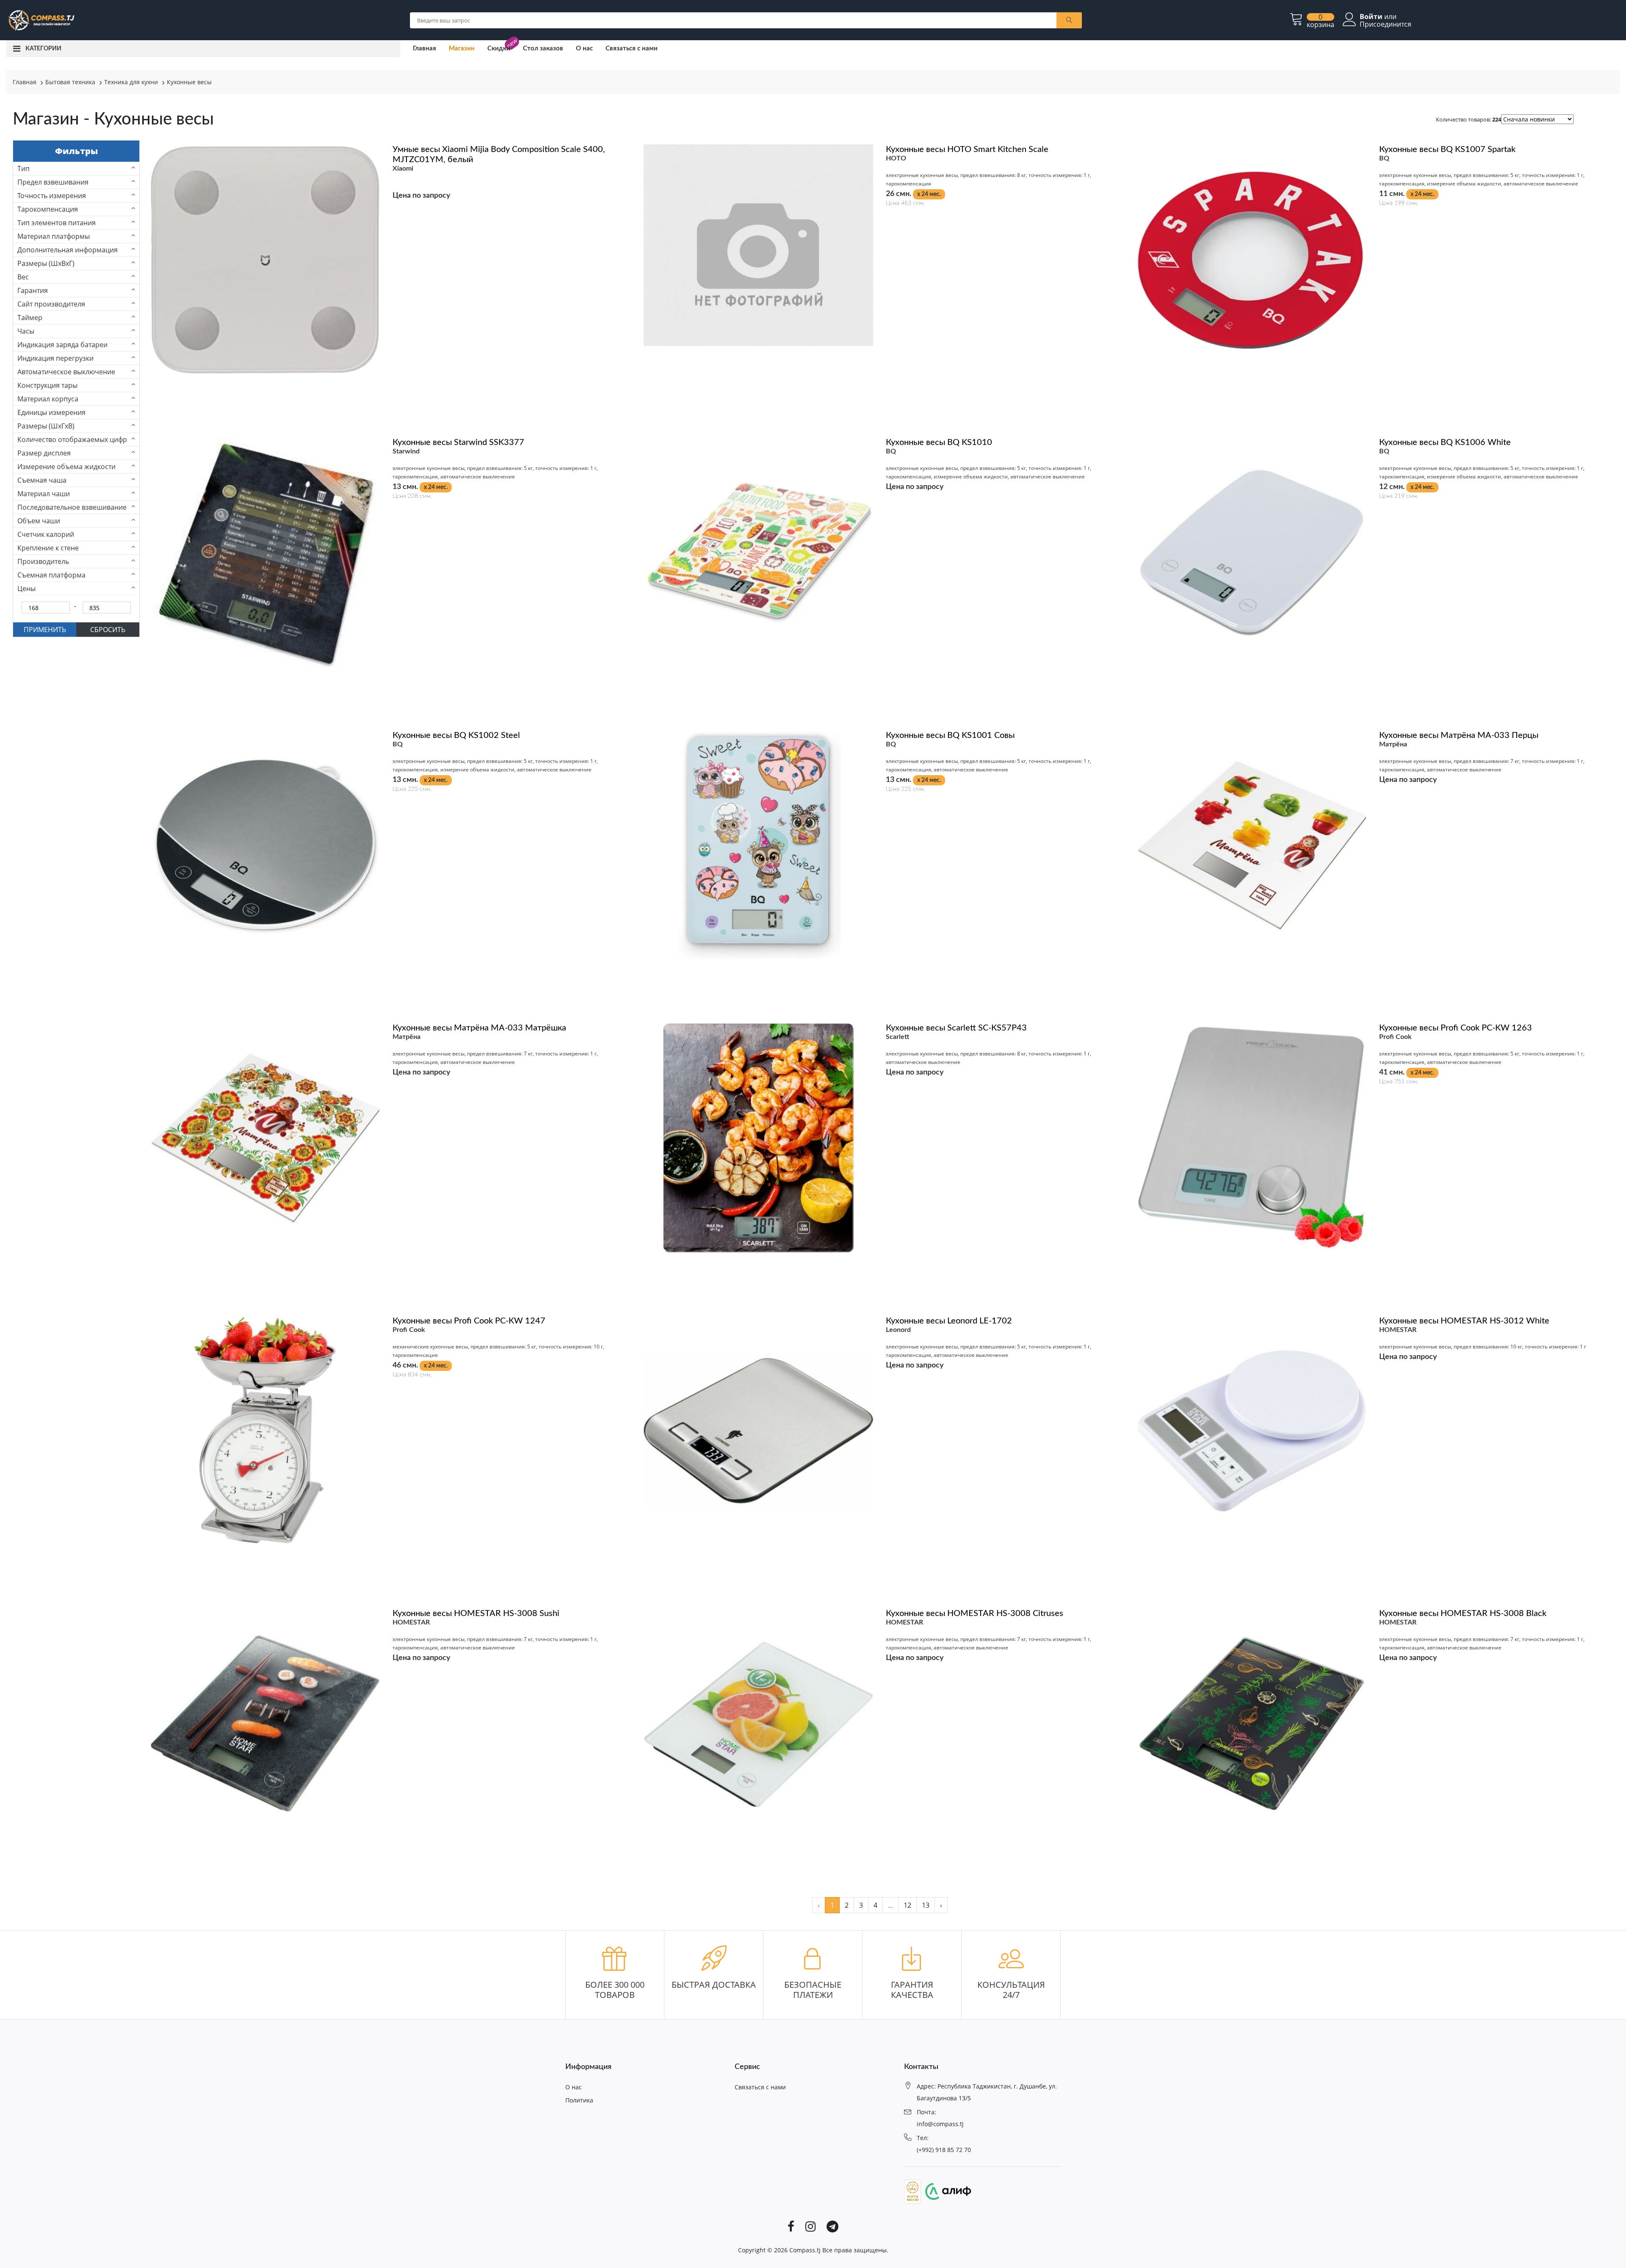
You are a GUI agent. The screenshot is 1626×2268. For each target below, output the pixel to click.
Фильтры (76, 151)
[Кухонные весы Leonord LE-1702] (758, 1430)
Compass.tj (805, 2250)
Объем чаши (39, 521)
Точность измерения (52, 196)
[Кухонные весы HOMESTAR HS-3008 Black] (1252, 1723)
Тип (24, 169)
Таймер (30, 318)
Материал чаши (44, 494)
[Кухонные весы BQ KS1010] (758, 552)
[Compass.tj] (41, 19)
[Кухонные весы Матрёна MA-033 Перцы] (1252, 844)
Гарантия (33, 290)
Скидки (499, 48)
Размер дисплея (44, 453)
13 (926, 1905)
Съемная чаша (42, 480)
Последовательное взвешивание (72, 507)
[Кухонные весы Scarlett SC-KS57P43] (758, 1137)
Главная (424, 48)
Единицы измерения (51, 412)
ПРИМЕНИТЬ (45, 630)
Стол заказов (543, 48)
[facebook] (791, 2226)
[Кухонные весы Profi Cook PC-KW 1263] (1252, 1137)
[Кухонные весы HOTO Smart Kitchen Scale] (758, 244)
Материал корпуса (48, 399)
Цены (26, 588)
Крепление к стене (48, 548)
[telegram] (832, 2226)
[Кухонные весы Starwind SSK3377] (265, 552)
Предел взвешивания (53, 182)
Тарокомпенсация (48, 209)
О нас (584, 48)
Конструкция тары (47, 385)
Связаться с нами (632, 48)
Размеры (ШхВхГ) (46, 263)
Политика (579, 2100)
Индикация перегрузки (55, 358)
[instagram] (810, 2226)
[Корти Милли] (913, 2191)
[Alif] (946, 2191)
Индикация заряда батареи (62, 345)
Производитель (43, 561)
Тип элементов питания (57, 223)
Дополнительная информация (68, 250)
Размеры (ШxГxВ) (46, 426)
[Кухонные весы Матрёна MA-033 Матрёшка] (265, 1137)
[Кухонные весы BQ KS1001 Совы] (758, 844)
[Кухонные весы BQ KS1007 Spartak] (1252, 259)
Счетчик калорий (46, 534)
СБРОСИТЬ (108, 630)
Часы (26, 331)
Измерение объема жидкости (66, 467)
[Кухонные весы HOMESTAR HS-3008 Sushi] (265, 1723)
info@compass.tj (940, 2124)
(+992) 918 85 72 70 (944, 2150)
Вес (23, 277)
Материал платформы (54, 236)
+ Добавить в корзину (880, 368)
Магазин (462, 48)
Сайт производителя (51, 304)
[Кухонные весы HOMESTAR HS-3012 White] (1252, 1430)
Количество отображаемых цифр (72, 439)
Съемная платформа (51, 575)
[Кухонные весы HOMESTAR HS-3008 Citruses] (758, 1723)
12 (907, 1905)
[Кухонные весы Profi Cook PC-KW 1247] (265, 1430)
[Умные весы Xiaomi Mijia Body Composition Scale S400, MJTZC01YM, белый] (265, 259)
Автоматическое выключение (66, 372)
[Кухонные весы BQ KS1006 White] (1252, 552)
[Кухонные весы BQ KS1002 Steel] (265, 844)
